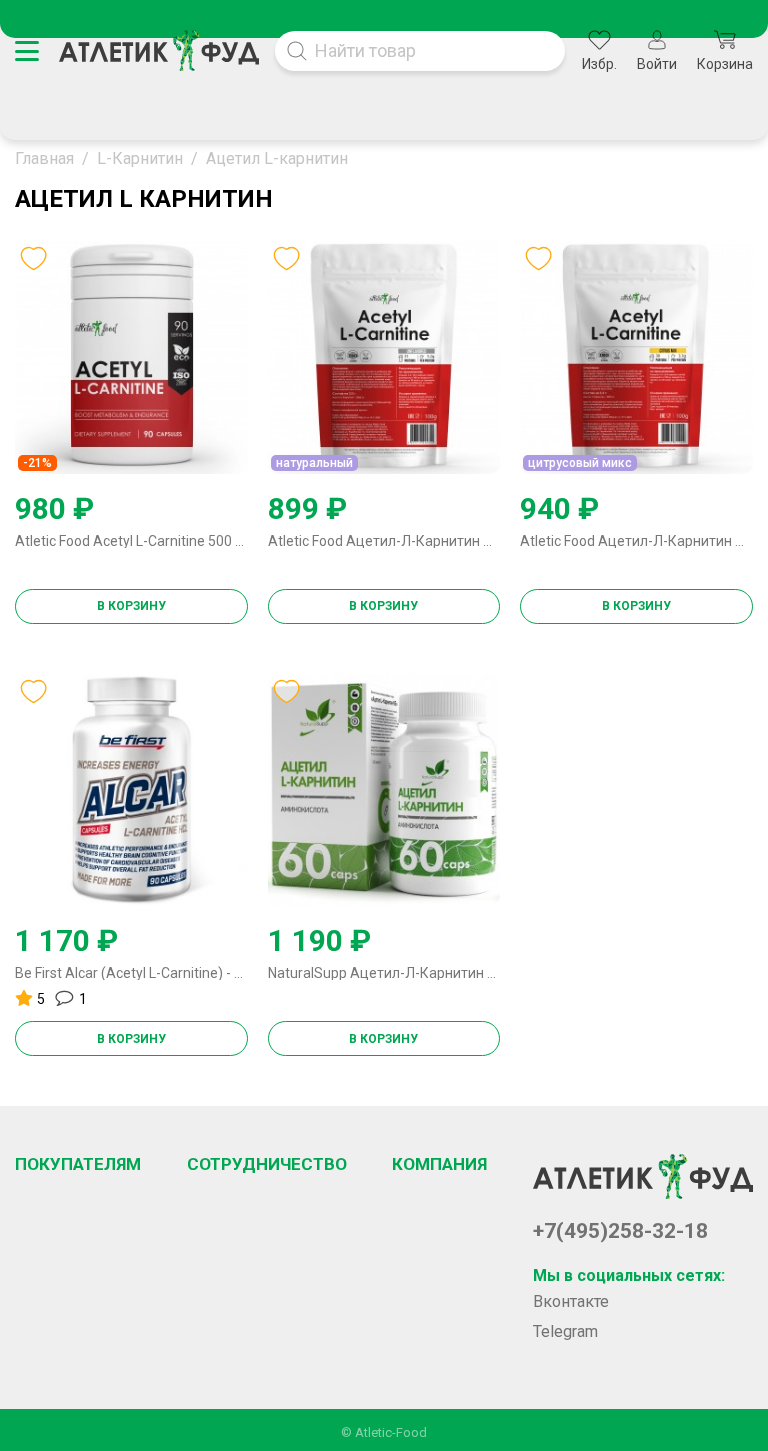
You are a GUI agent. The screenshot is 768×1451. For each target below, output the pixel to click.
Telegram (565, 1331)
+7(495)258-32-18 (620, 1231)
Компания (439, 1164)
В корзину (131, 606)
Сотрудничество (267, 1164)
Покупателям (78, 1164)
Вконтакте (571, 1301)
